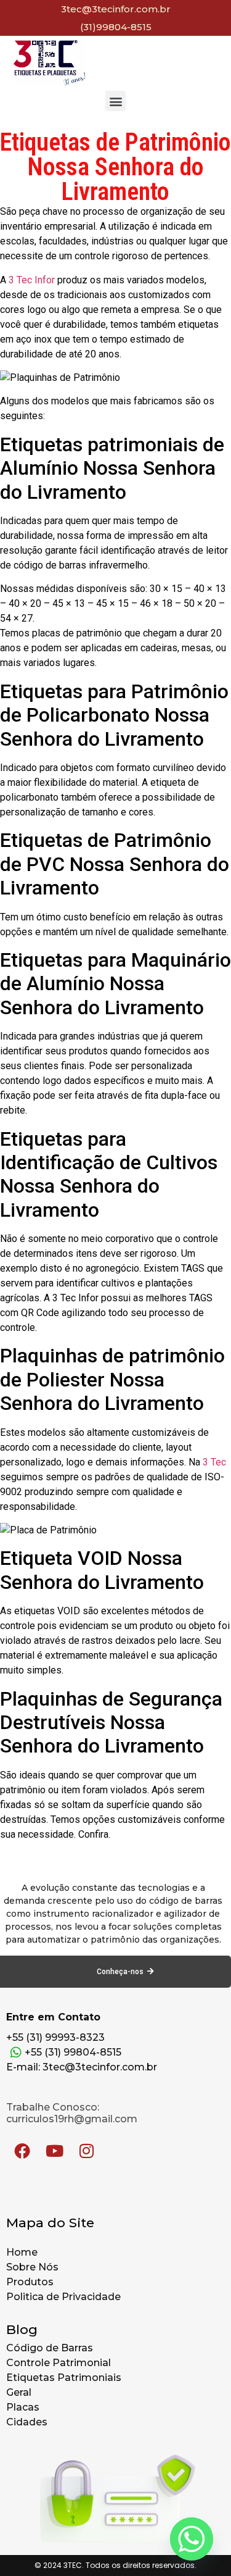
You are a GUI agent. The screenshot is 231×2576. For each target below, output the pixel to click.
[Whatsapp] (192, 2539)
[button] (115, 101)
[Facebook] (22, 2151)
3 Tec (214, 1462)
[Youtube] (54, 2151)
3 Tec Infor (32, 280)
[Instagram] (86, 2151)
